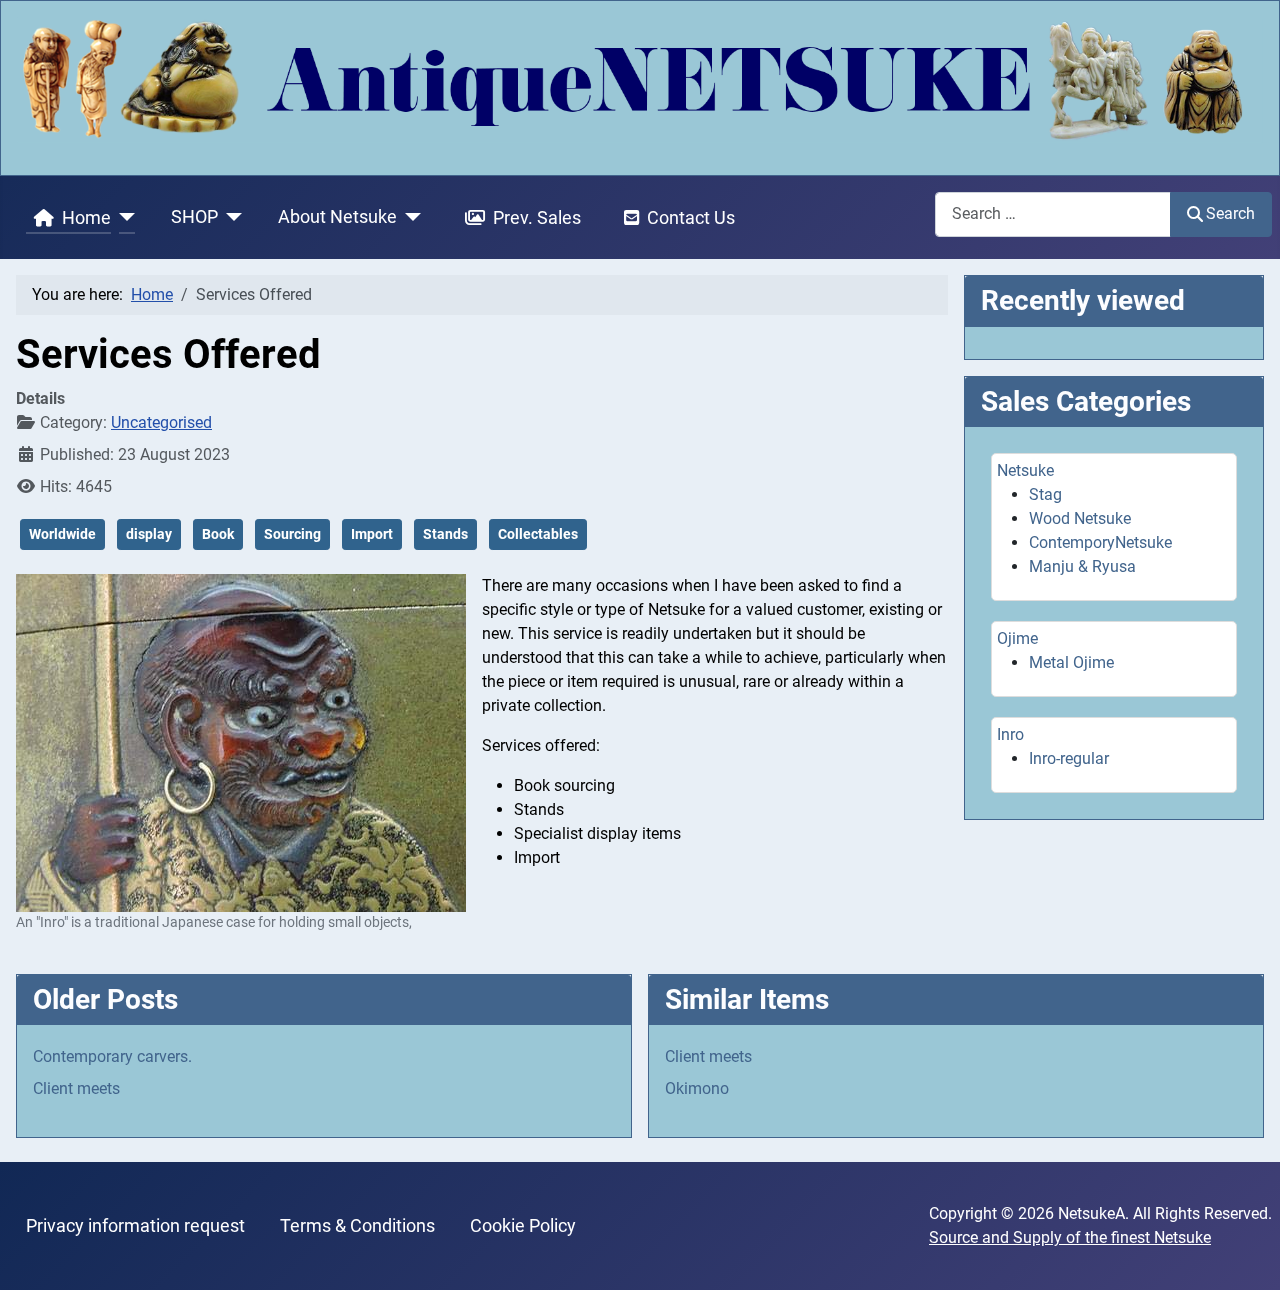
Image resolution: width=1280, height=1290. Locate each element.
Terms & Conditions (357, 1226)
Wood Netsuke (1080, 518)
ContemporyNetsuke (1100, 542)
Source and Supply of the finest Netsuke (1070, 1237)
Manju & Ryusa (1082, 566)
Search (1230, 213)
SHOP (194, 217)
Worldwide (62, 534)
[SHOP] (230, 218)
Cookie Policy (523, 1226)
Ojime (1017, 638)
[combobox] (1053, 214)
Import (372, 534)
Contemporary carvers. (112, 1056)
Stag (1045, 494)
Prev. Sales (537, 218)
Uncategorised (161, 422)
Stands (445, 534)
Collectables (538, 534)
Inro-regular (1069, 758)
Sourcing (292, 534)
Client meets (76, 1088)
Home (86, 218)
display (149, 534)
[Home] (123, 218)
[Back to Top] (1245, 1253)
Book (218, 534)
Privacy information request (135, 1226)
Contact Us (691, 218)
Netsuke (1025, 470)
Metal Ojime (1071, 662)
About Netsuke (337, 217)
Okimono (697, 1088)
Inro (1010, 734)
